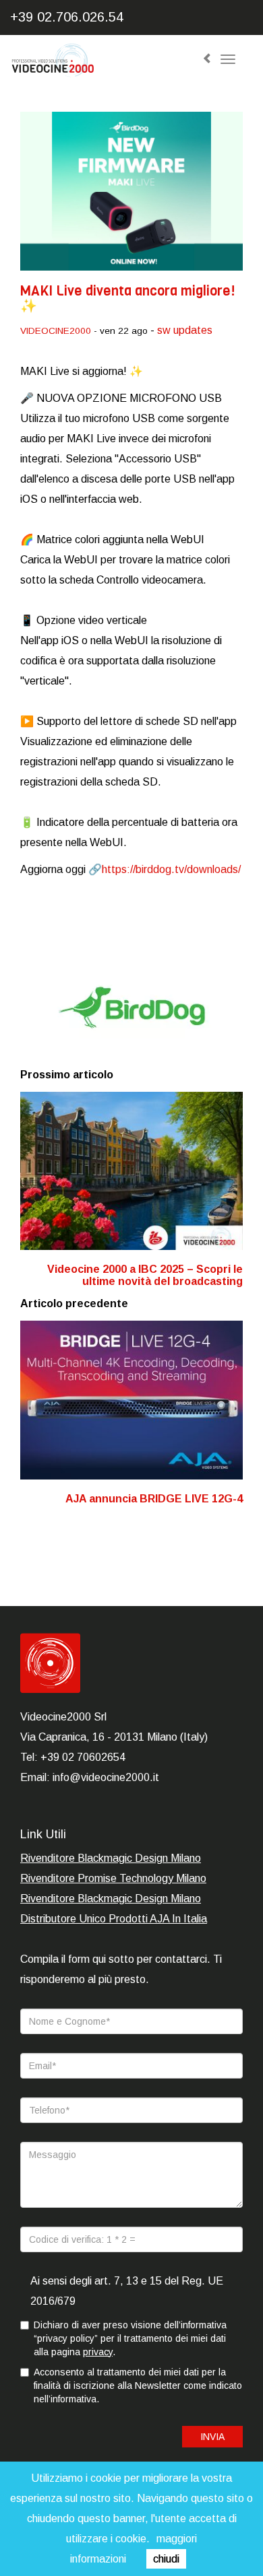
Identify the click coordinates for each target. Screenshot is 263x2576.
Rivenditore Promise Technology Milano (113, 1878)
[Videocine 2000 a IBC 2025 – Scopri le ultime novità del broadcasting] (131, 1171)
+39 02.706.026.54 (67, 17)
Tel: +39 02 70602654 (73, 1757)
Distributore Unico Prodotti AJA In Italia (114, 1919)
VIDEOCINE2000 (56, 331)
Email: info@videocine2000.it (90, 1777)
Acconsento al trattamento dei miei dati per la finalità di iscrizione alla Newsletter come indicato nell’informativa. (138, 2386)
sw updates (185, 330)
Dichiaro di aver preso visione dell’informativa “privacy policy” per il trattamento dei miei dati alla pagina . (130, 2338)
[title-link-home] (95, 64)
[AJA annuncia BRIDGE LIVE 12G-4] (131, 1400)
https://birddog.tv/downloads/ (171, 869)
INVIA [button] (212, 2437)
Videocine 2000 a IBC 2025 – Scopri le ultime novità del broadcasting (145, 1275)
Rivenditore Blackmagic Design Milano (111, 1858)
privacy (98, 2352)
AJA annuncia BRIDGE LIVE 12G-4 (154, 1499)
